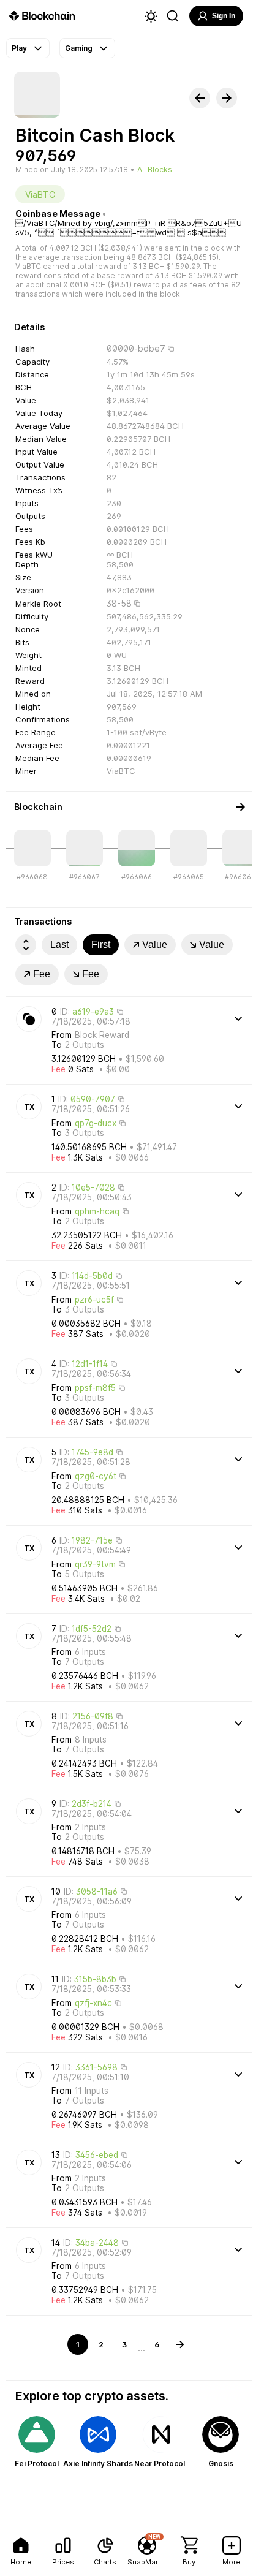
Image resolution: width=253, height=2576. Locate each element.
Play (19, 48)
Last (59, 945)
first (101, 945)
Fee (42, 974)
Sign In (224, 16)
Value (155, 945)
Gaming (79, 48)
